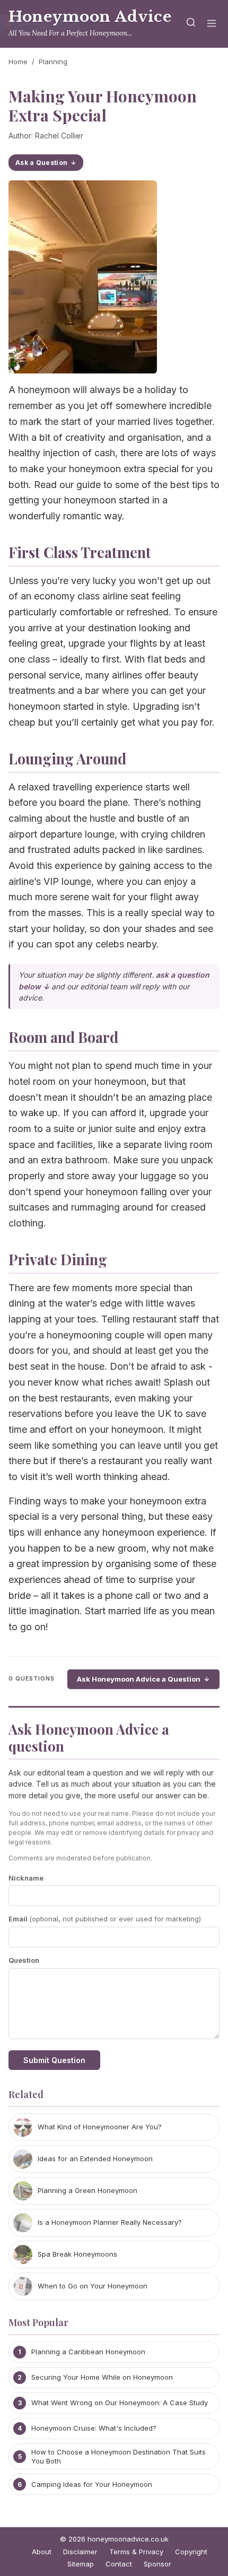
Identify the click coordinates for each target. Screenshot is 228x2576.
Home (18, 62)
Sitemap (81, 2564)
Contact (119, 2564)
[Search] (191, 24)
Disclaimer (80, 2552)
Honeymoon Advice (90, 17)
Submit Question (54, 2060)
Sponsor (157, 2564)
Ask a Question (41, 163)
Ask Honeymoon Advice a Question (139, 1679)
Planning (53, 62)
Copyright (191, 2552)
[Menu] (212, 24)
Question (24, 1960)
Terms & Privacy (136, 2552)
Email (105, 1919)
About (42, 2552)
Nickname (26, 1878)
